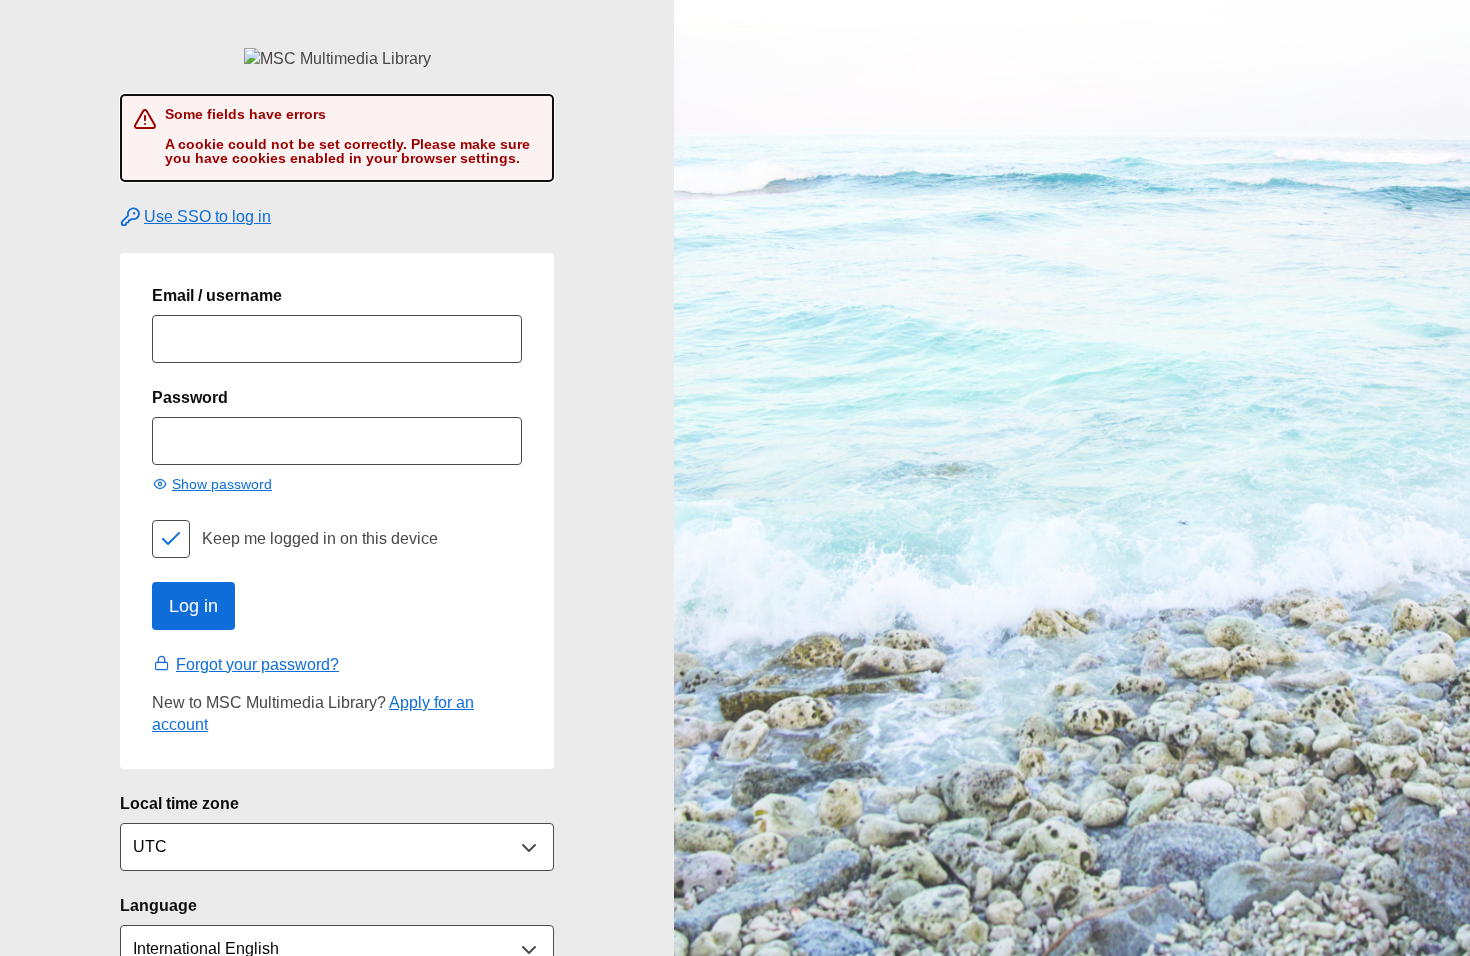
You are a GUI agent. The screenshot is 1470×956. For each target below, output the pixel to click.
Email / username (217, 295)
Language (158, 905)
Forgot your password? (257, 664)
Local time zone (179, 803)
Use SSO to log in (207, 216)
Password (190, 397)
